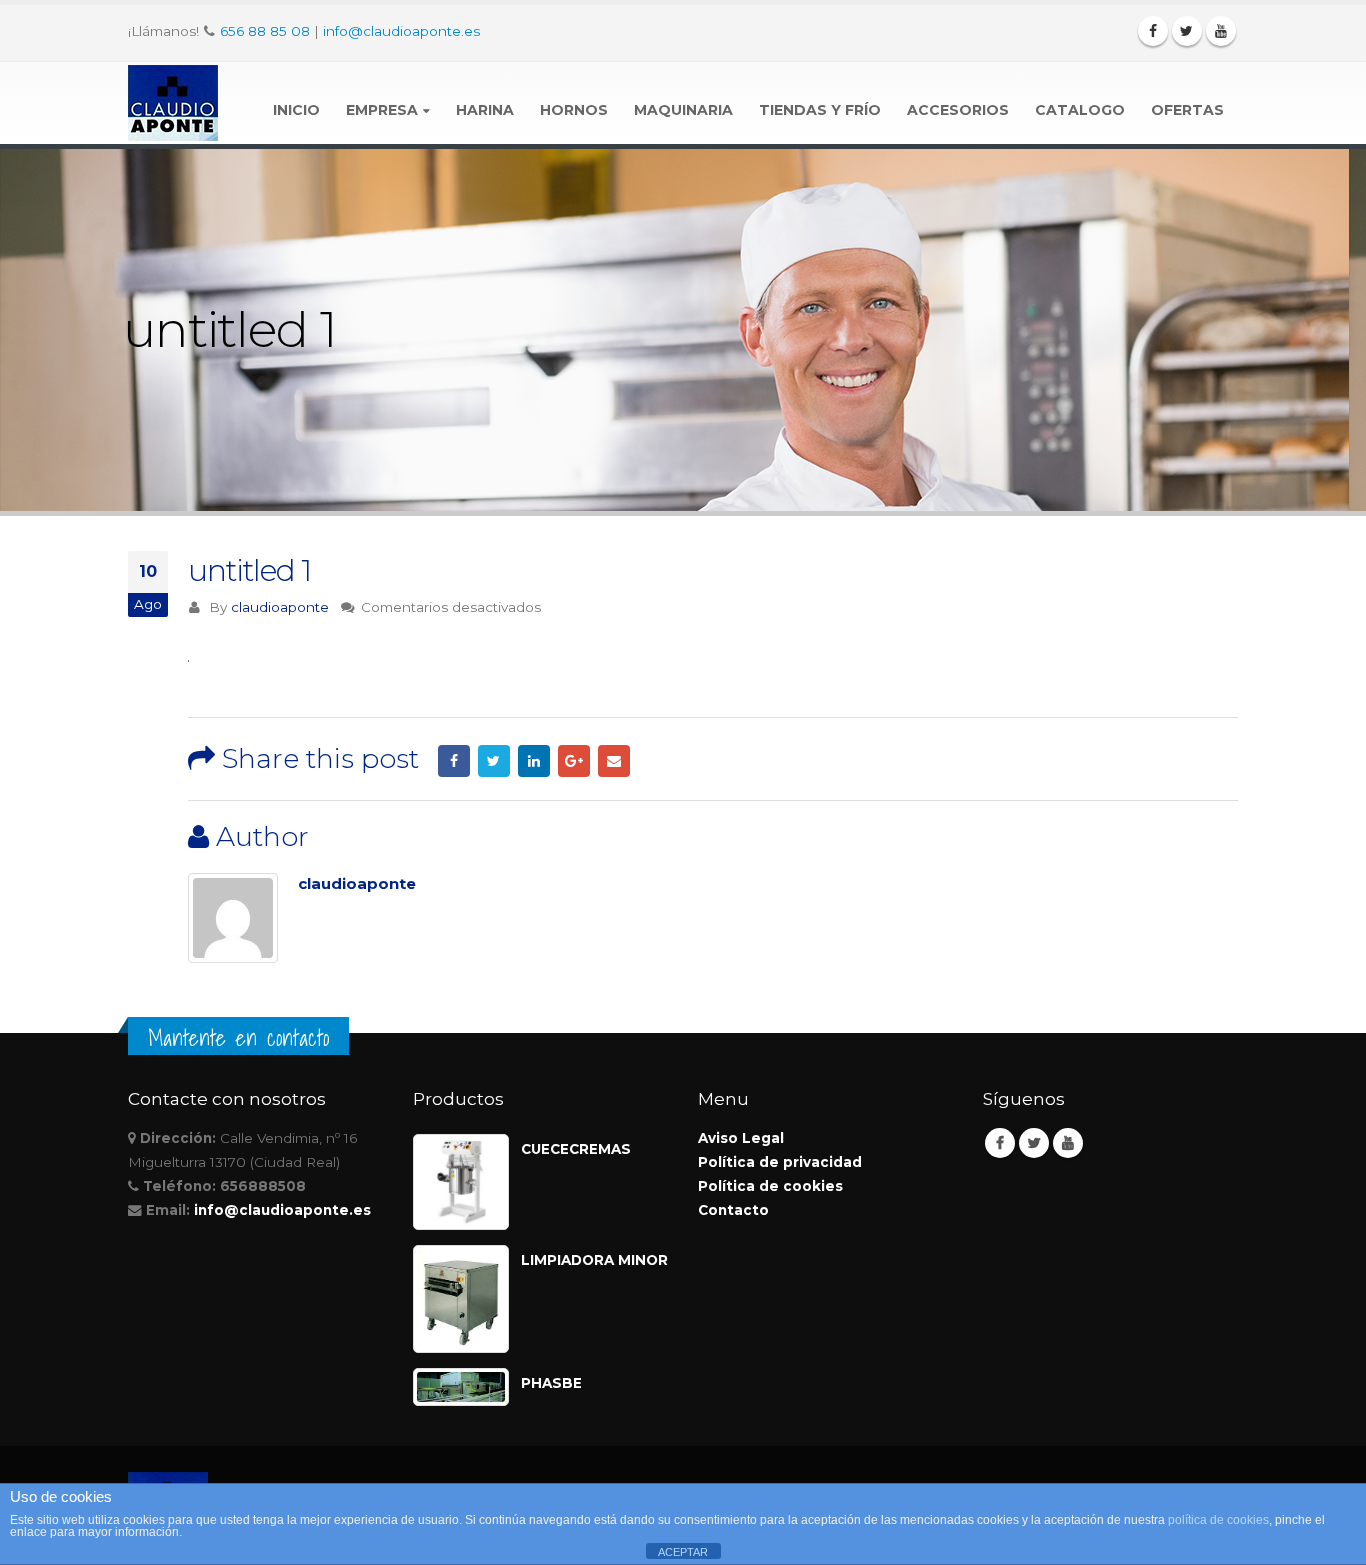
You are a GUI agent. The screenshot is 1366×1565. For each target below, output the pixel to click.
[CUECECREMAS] (461, 1182)
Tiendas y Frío (820, 110)
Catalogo (1080, 110)
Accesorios (958, 110)
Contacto (733, 1210)
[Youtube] (1221, 31)
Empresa (382, 110)
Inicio (296, 110)
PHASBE (551, 1383)
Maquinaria (683, 110)
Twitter (494, 761)
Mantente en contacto (238, 1038)
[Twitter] (1187, 31)
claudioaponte (280, 607)
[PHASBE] (461, 1387)
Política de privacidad (780, 1162)
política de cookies (1218, 1520)
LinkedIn (534, 761)
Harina (485, 110)
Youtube (1068, 1143)
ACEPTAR (683, 1552)
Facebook (454, 761)
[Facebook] (1153, 31)
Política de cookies (770, 1186)
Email (614, 761)
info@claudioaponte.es (401, 31)
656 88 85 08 (265, 31)
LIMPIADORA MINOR (594, 1260)
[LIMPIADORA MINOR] (461, 1299)
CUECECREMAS (576, 1149)
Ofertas (1187, 110)
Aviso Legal (741, 1138)
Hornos (574, 110)
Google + (574, 761)
